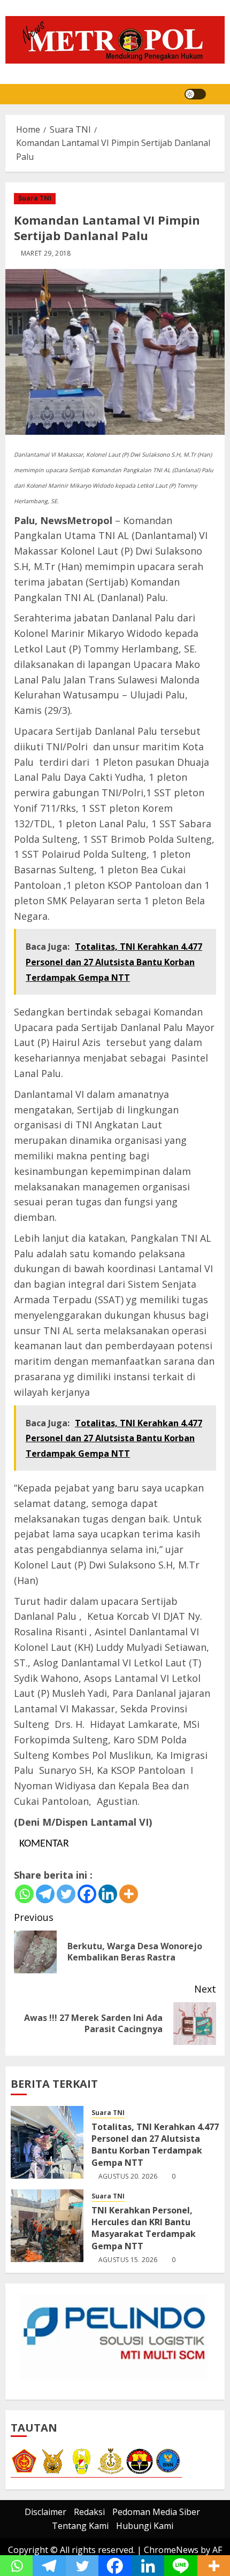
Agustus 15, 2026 (128, 2260)
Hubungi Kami (145, 2526)
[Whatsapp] (24, 1894)
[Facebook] (87, 1894)
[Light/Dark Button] (195, 94)
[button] (218, 94)
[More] (129, 1894)
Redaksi (89, 2512)
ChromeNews (171, 2550)
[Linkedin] (108, 1894)
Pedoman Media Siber (156, 2512)
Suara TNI (35, 198)
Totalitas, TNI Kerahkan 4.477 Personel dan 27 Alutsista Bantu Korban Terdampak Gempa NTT (155, 2145)
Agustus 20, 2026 (128, 2177)
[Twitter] (66, 1894)
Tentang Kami (80, 2526)
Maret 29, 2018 (46, 253)
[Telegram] (45, 1894)
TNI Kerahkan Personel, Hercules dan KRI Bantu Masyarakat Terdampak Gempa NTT (144, 2228)
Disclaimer (45, 2512)
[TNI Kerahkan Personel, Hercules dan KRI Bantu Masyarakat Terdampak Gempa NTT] (47, 2226)
